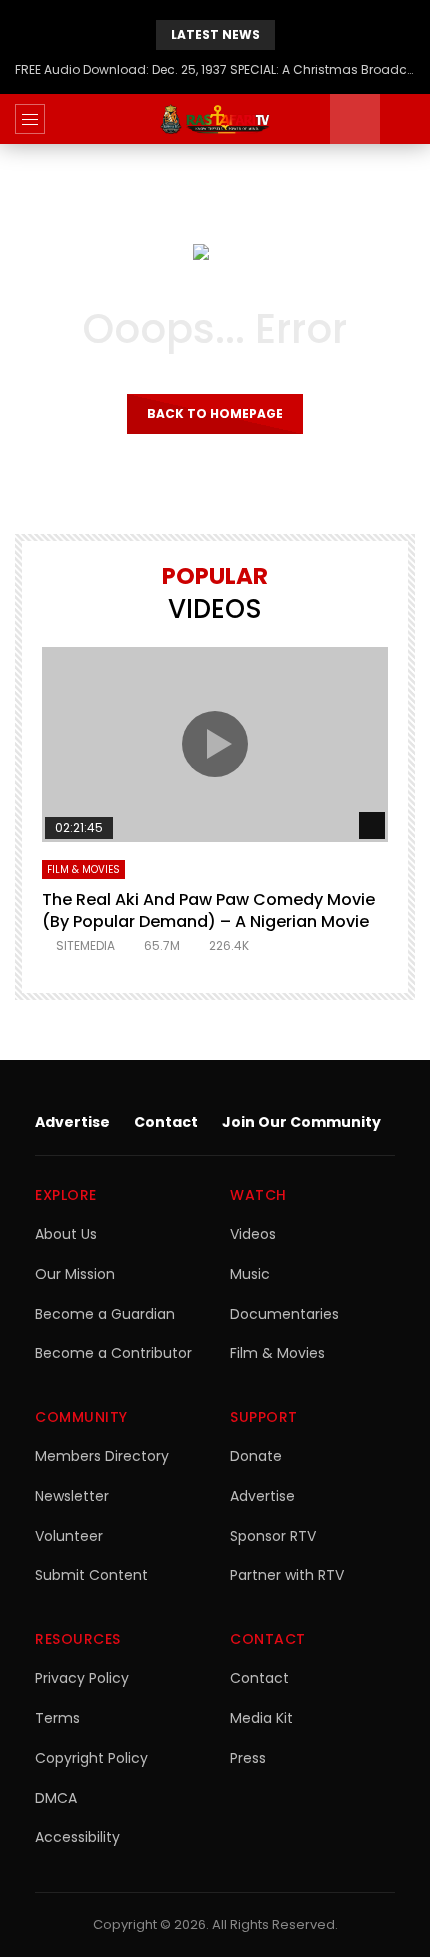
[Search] (405, 119)
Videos (253, 1234)
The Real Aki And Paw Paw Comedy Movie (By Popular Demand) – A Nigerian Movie (208, 910)
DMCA (56, 1798)
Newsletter (72, 1496)
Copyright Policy (91, 1758)
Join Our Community (301, 1122)
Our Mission (75, 1274)
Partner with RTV (287, 1575)
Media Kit (261, 1718)
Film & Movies (83, 869)
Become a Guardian (105, 1314)
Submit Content (91, 1575)
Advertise (72, 1122)
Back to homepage (215, 413)
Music (250, 1274)
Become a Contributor (113, 1353)
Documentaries (284, 1314)
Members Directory (102, 1456)
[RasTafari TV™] (215, 119)
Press (248, 1758)
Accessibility (77, 1837)
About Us (66, 1234)
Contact (166, 1122)
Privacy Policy (82, 1678)
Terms (57, 1718)
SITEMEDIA (85, 945)
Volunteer (69, 1536)
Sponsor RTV (273, 1536)
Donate (256, 1456)
